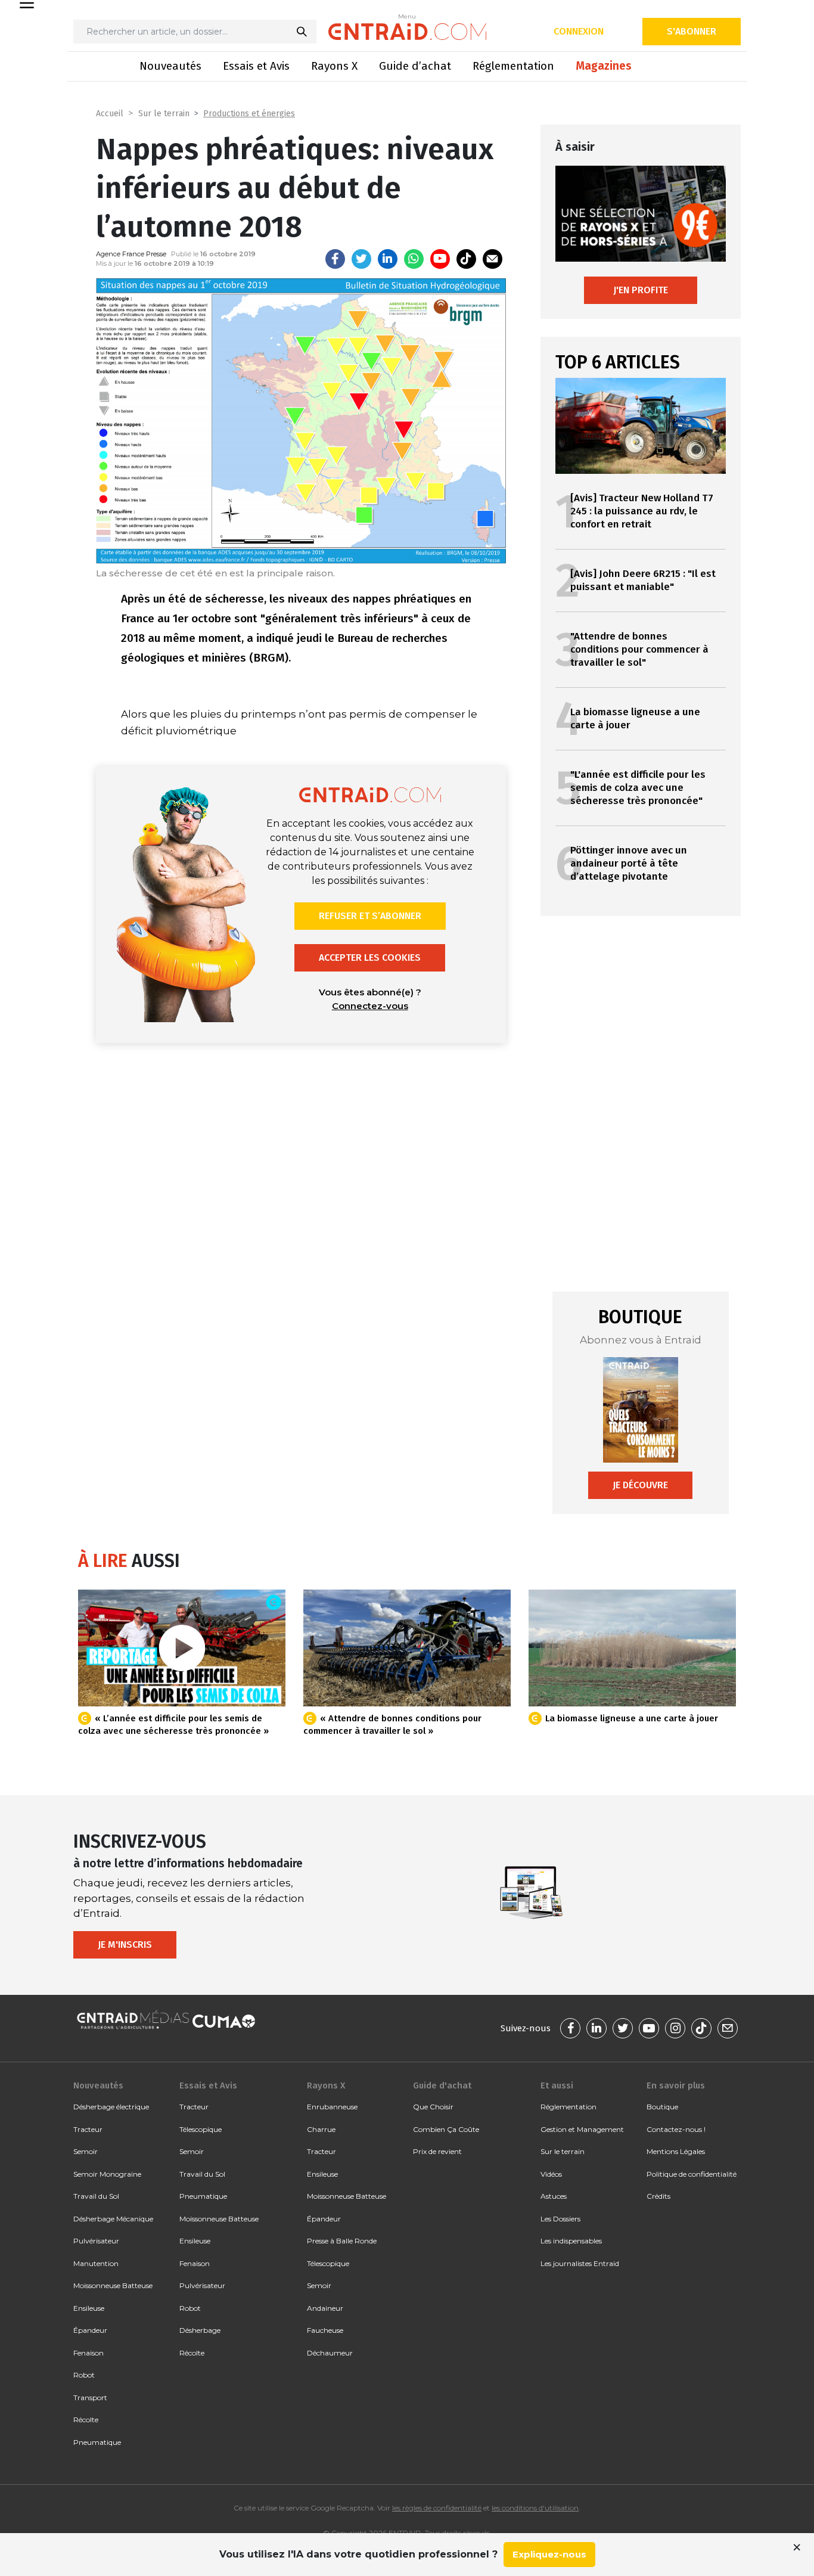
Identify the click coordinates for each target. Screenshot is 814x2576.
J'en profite (641, 290)
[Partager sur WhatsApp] (414, 259)
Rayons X (334, 66)
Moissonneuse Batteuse (113, 2285)
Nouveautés (170, 66)
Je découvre (640, 1485)
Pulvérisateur (96, 2241)
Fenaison (88, 2353)
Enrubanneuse (332, 2107)
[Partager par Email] (493, 259)
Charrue (321, 2129)
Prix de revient (437, 2151)
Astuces (554, 2196)
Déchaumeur (330, 2353)
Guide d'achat (442, 2085)
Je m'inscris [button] (125, 1945)
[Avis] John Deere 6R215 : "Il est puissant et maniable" (643, 580)
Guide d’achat (415, 66)
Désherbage (200, 2330)
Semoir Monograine (107, 2174)
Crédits (658, 2196)
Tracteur (88, 2129)
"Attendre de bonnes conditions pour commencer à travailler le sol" (639, 649)
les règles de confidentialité (437, 2508)
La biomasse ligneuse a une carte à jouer (632, 1718)
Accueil (110, 114)
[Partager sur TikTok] (466, 259)
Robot (84, 2375)
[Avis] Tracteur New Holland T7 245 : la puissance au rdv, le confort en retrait (642, 511)
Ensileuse (89, 2308)
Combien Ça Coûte (446, 2129)
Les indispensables (571, 2241)
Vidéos (551, 2174)
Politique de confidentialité (692, 2174)
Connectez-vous (370, 1006)
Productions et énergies (249, 114)
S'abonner (692, 31)
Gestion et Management (582, 2129)
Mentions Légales (676, 2151)
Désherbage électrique (111, 2107)
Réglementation (513, 66)
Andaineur (325, 2308)
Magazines (604, 66)
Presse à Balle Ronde (342, 2241)
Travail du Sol (96, 2196)
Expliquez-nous (549, 2554)
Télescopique (201, 2129)
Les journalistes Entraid (580, 2263)
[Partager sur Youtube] (440, 259)
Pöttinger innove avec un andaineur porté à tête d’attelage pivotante (629, 863)
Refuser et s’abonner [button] (370, 916)
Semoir (86, 2151)
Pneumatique (97, 2442)
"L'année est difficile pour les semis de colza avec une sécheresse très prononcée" (638, 788)
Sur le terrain (164, 114)
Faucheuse (325, 2330)
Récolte (86, 2420)
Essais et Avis (256, 66)
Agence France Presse (131, 254)
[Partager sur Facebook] (335, 259)
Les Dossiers (560, 2219)
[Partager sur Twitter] (361, 259)
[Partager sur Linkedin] (388, 259)
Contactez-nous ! (676, 2129)
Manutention (96, 2263)
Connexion (579, 31)
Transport (90, 2397)
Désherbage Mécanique (113, 2219)
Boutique (662, 2107)
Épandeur (90, 2330)
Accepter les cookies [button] (370, 958)
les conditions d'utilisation (535, 2508)
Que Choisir (433, 2107)
